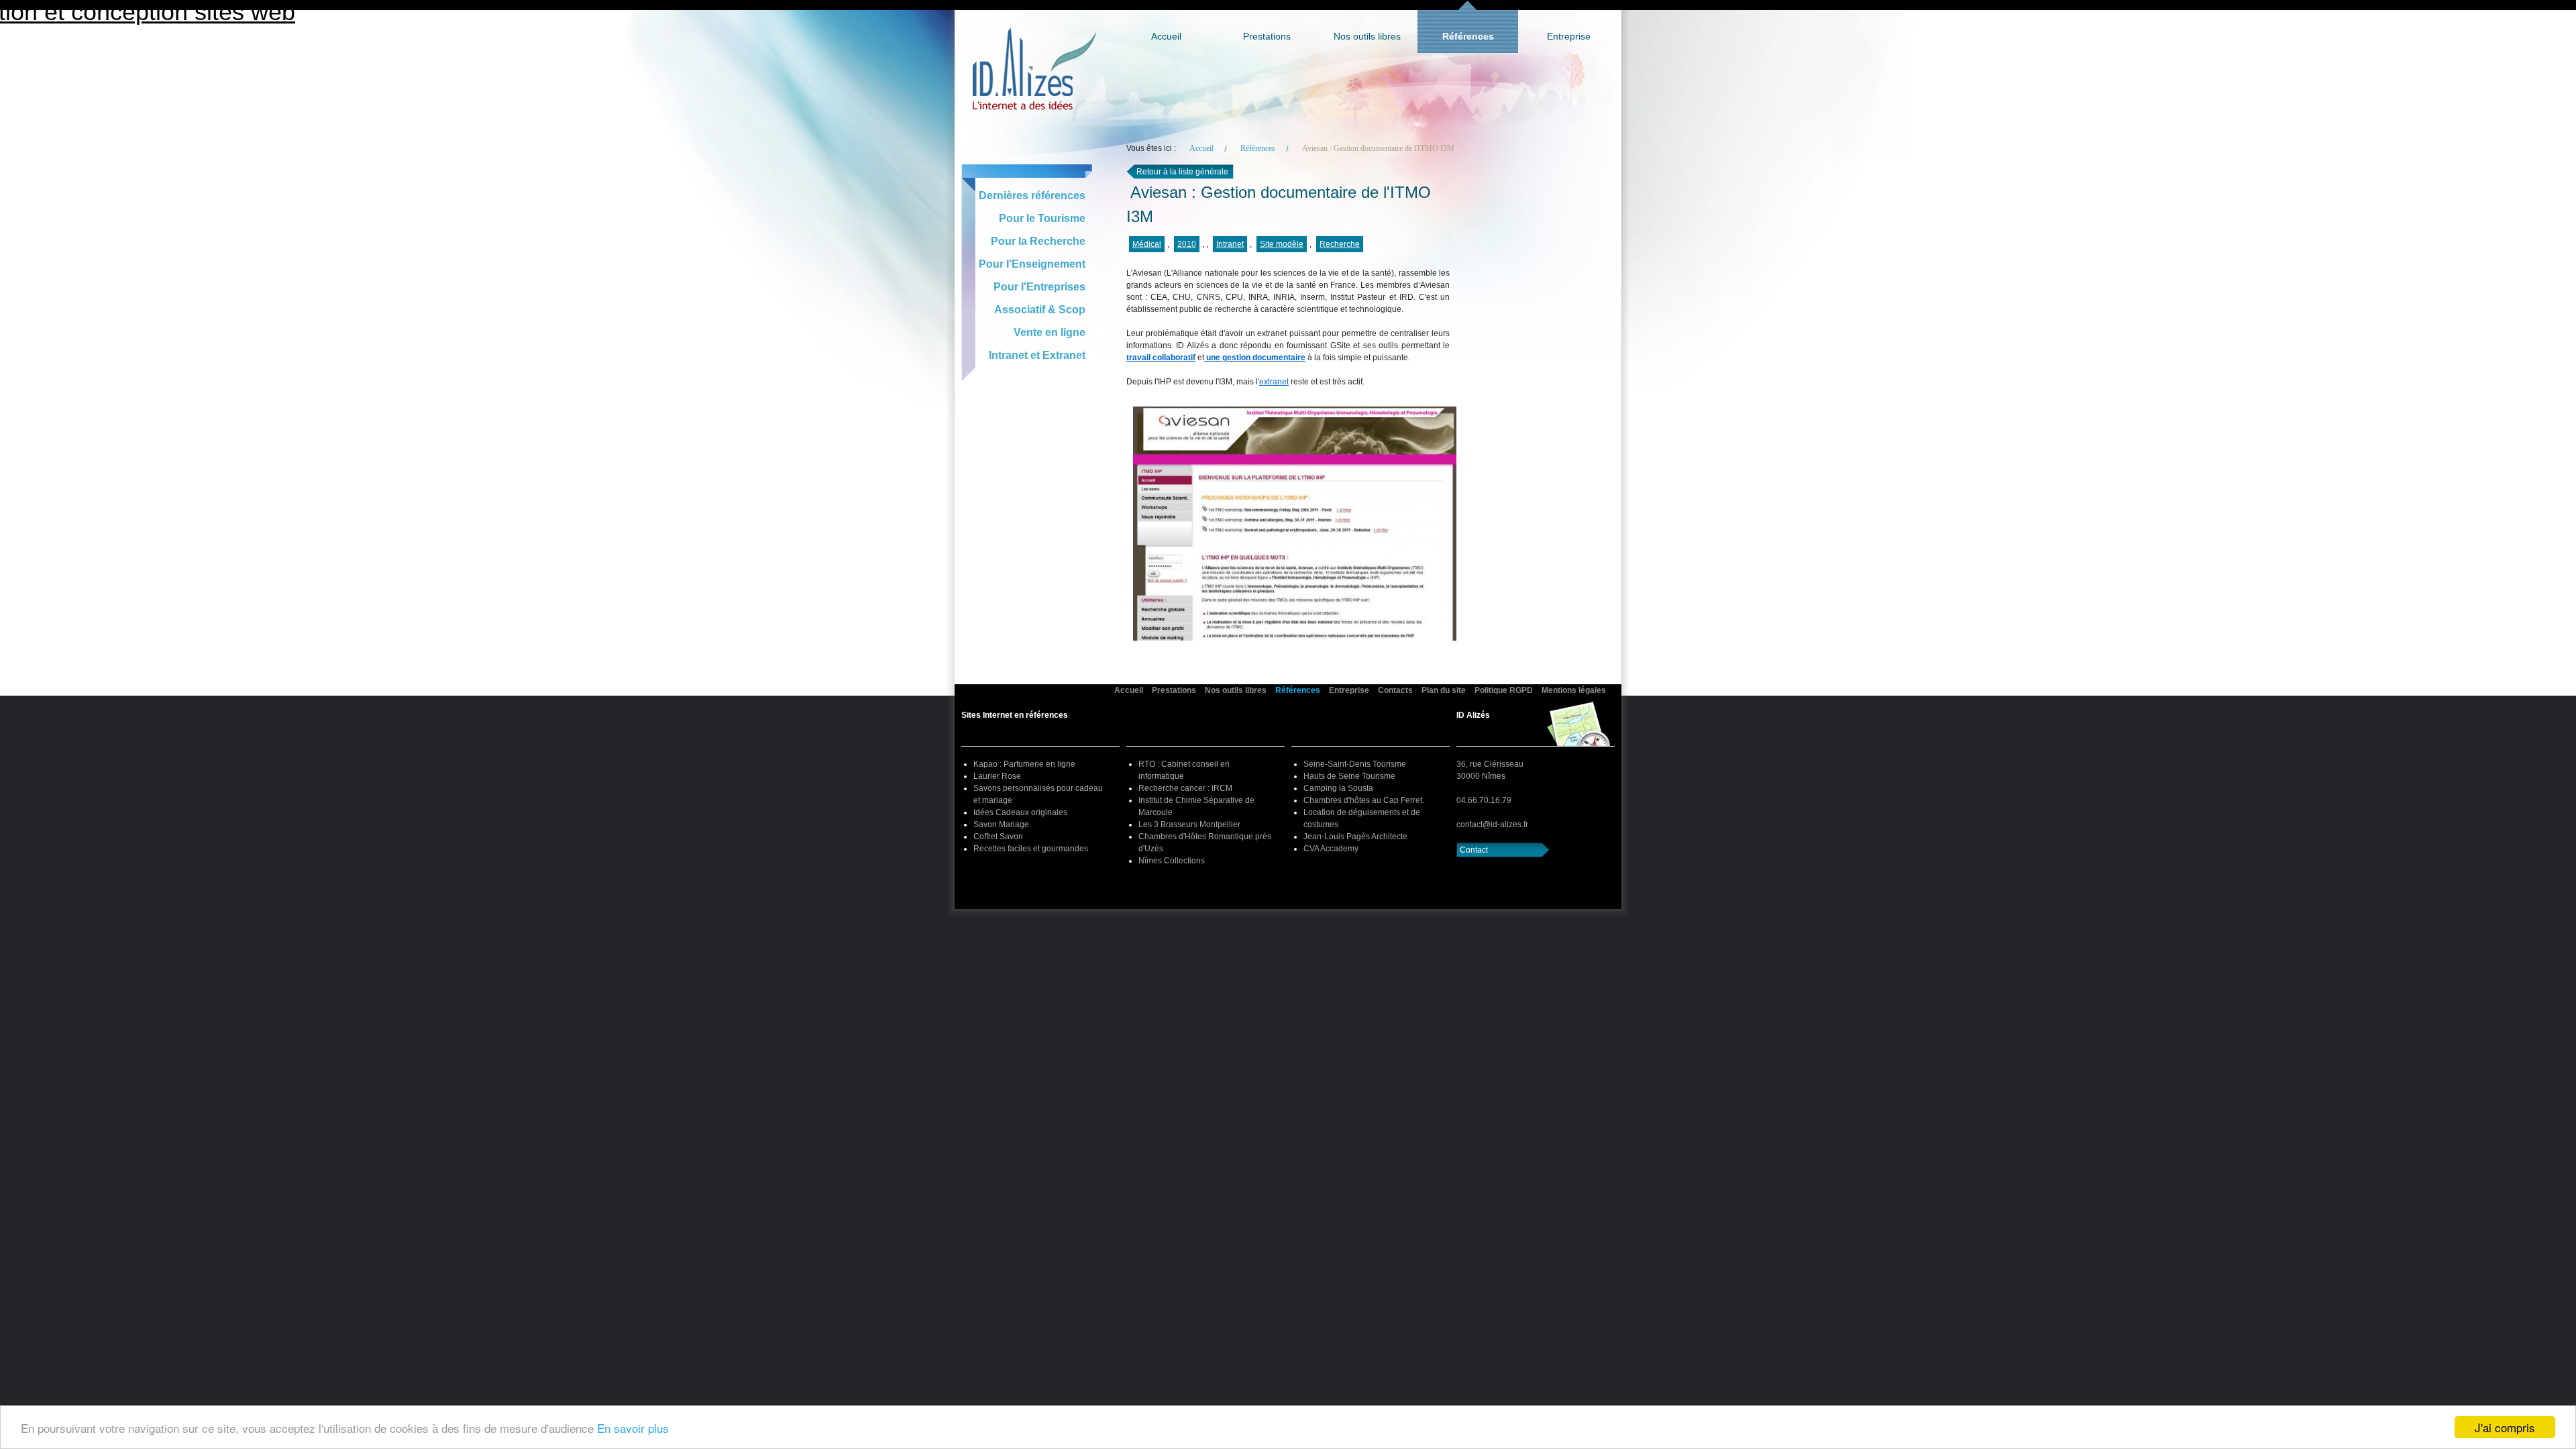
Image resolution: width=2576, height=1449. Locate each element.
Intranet (1230, 244)
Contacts (1395, 690)
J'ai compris (2505, 1427)
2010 (1187, 244)
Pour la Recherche (1038, 241)
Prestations (1267, 36)
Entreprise (1569, 36)
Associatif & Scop (1040, 310)
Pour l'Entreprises (1039, 287)
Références (1468, 36)
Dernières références (1032, 196)
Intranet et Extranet (1037, 355)
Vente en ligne (1050, 332)
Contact (1474, 850)
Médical (1147, 244)
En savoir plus (633, 1428)
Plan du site (1444, 690)
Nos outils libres (1367, 36)
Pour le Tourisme (1042, 218)
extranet (1274, 382)
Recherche (1340, 244)
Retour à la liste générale (1182, 172)
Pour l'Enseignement (1032, 264)
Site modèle (1282, 244)
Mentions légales (1574, 690)
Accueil (1166, 36)
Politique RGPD (1504, 690)
